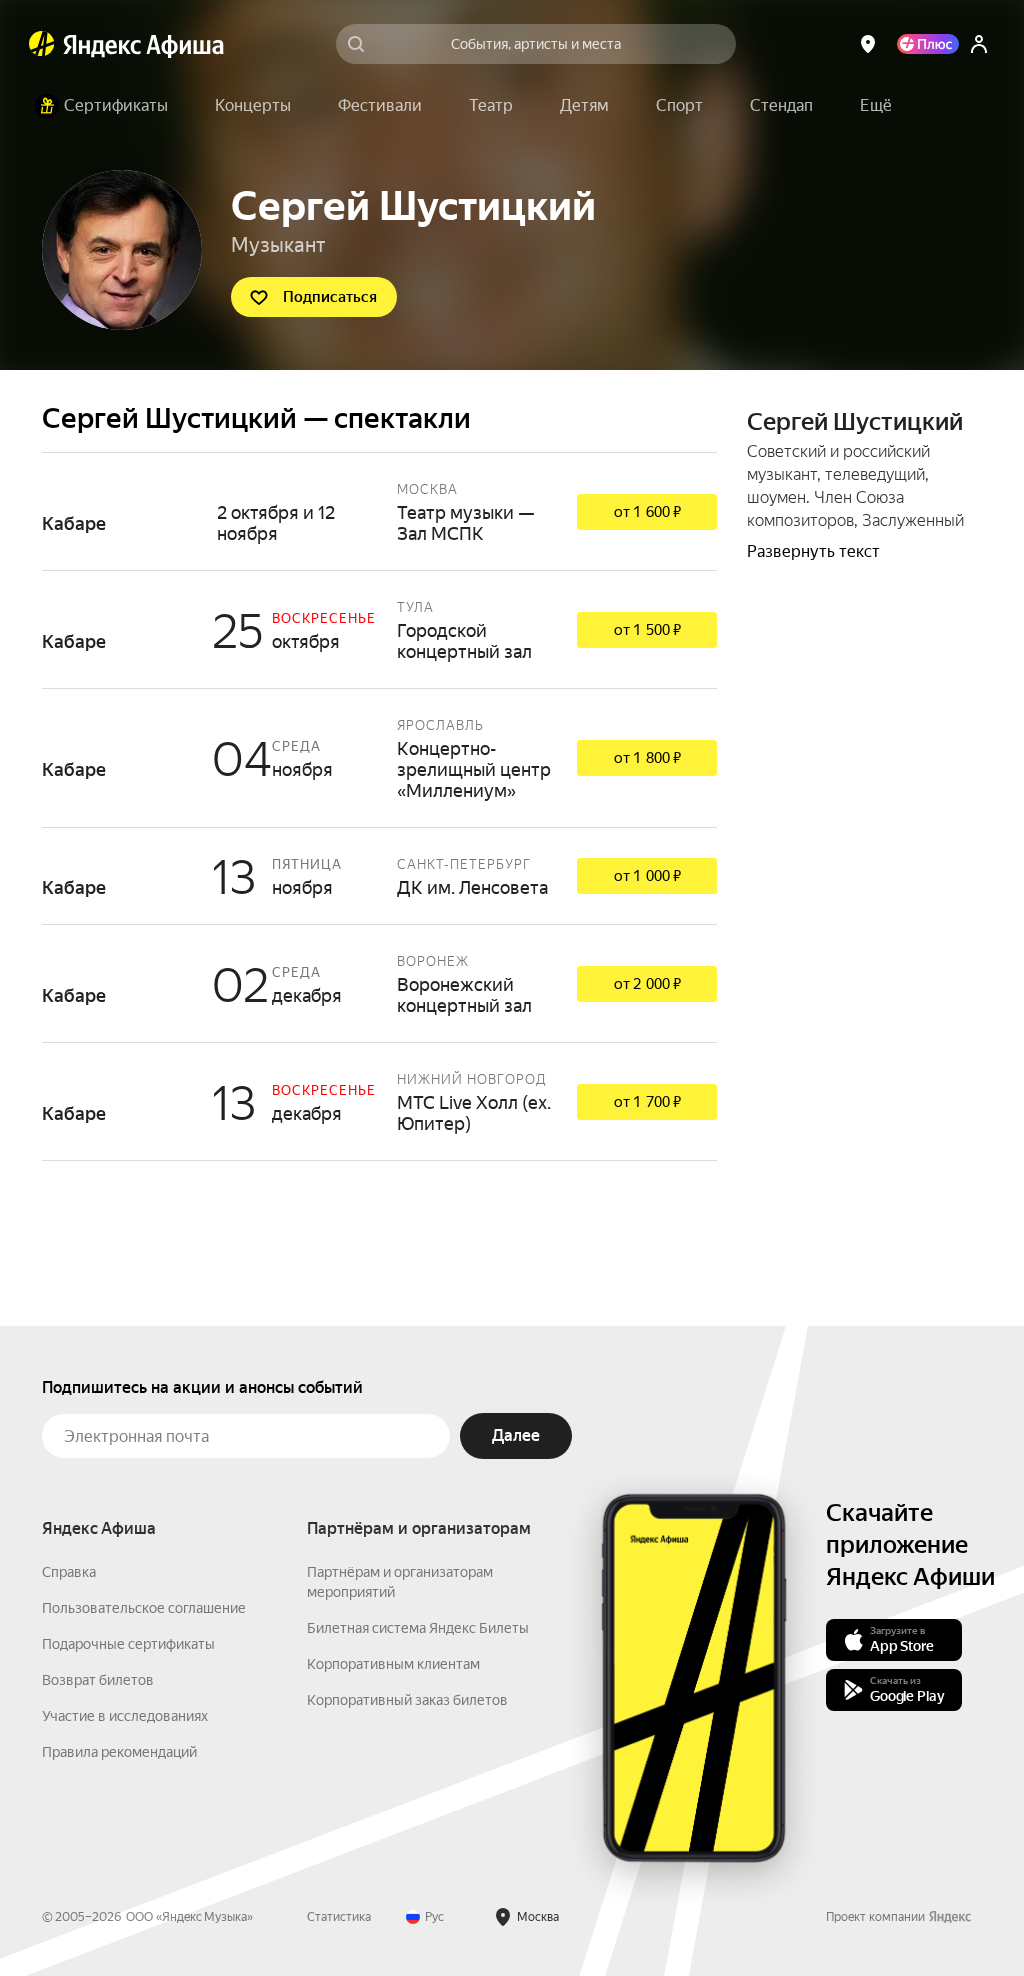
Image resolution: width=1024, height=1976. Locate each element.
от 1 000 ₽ (647, 876)
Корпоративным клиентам (393, 1664)
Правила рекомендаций (119, 1752)
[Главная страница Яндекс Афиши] (42, 44)
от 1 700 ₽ (647, 1102)
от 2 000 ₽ (647, 984)
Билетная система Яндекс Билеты (418, 1628)
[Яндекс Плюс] (928, 44)
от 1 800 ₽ (647, 758)
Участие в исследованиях (125, 1716)
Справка (69, 1572)
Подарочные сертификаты (128, 1644)
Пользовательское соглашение (144, 1608)
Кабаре (379, 511)
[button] (876, 106)
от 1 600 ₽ (647, 512)
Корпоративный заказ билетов (407, 1700)
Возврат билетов (98, 1680)
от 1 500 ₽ (647, 630)
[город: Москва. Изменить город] (868, 44)
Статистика (339, 1917)
